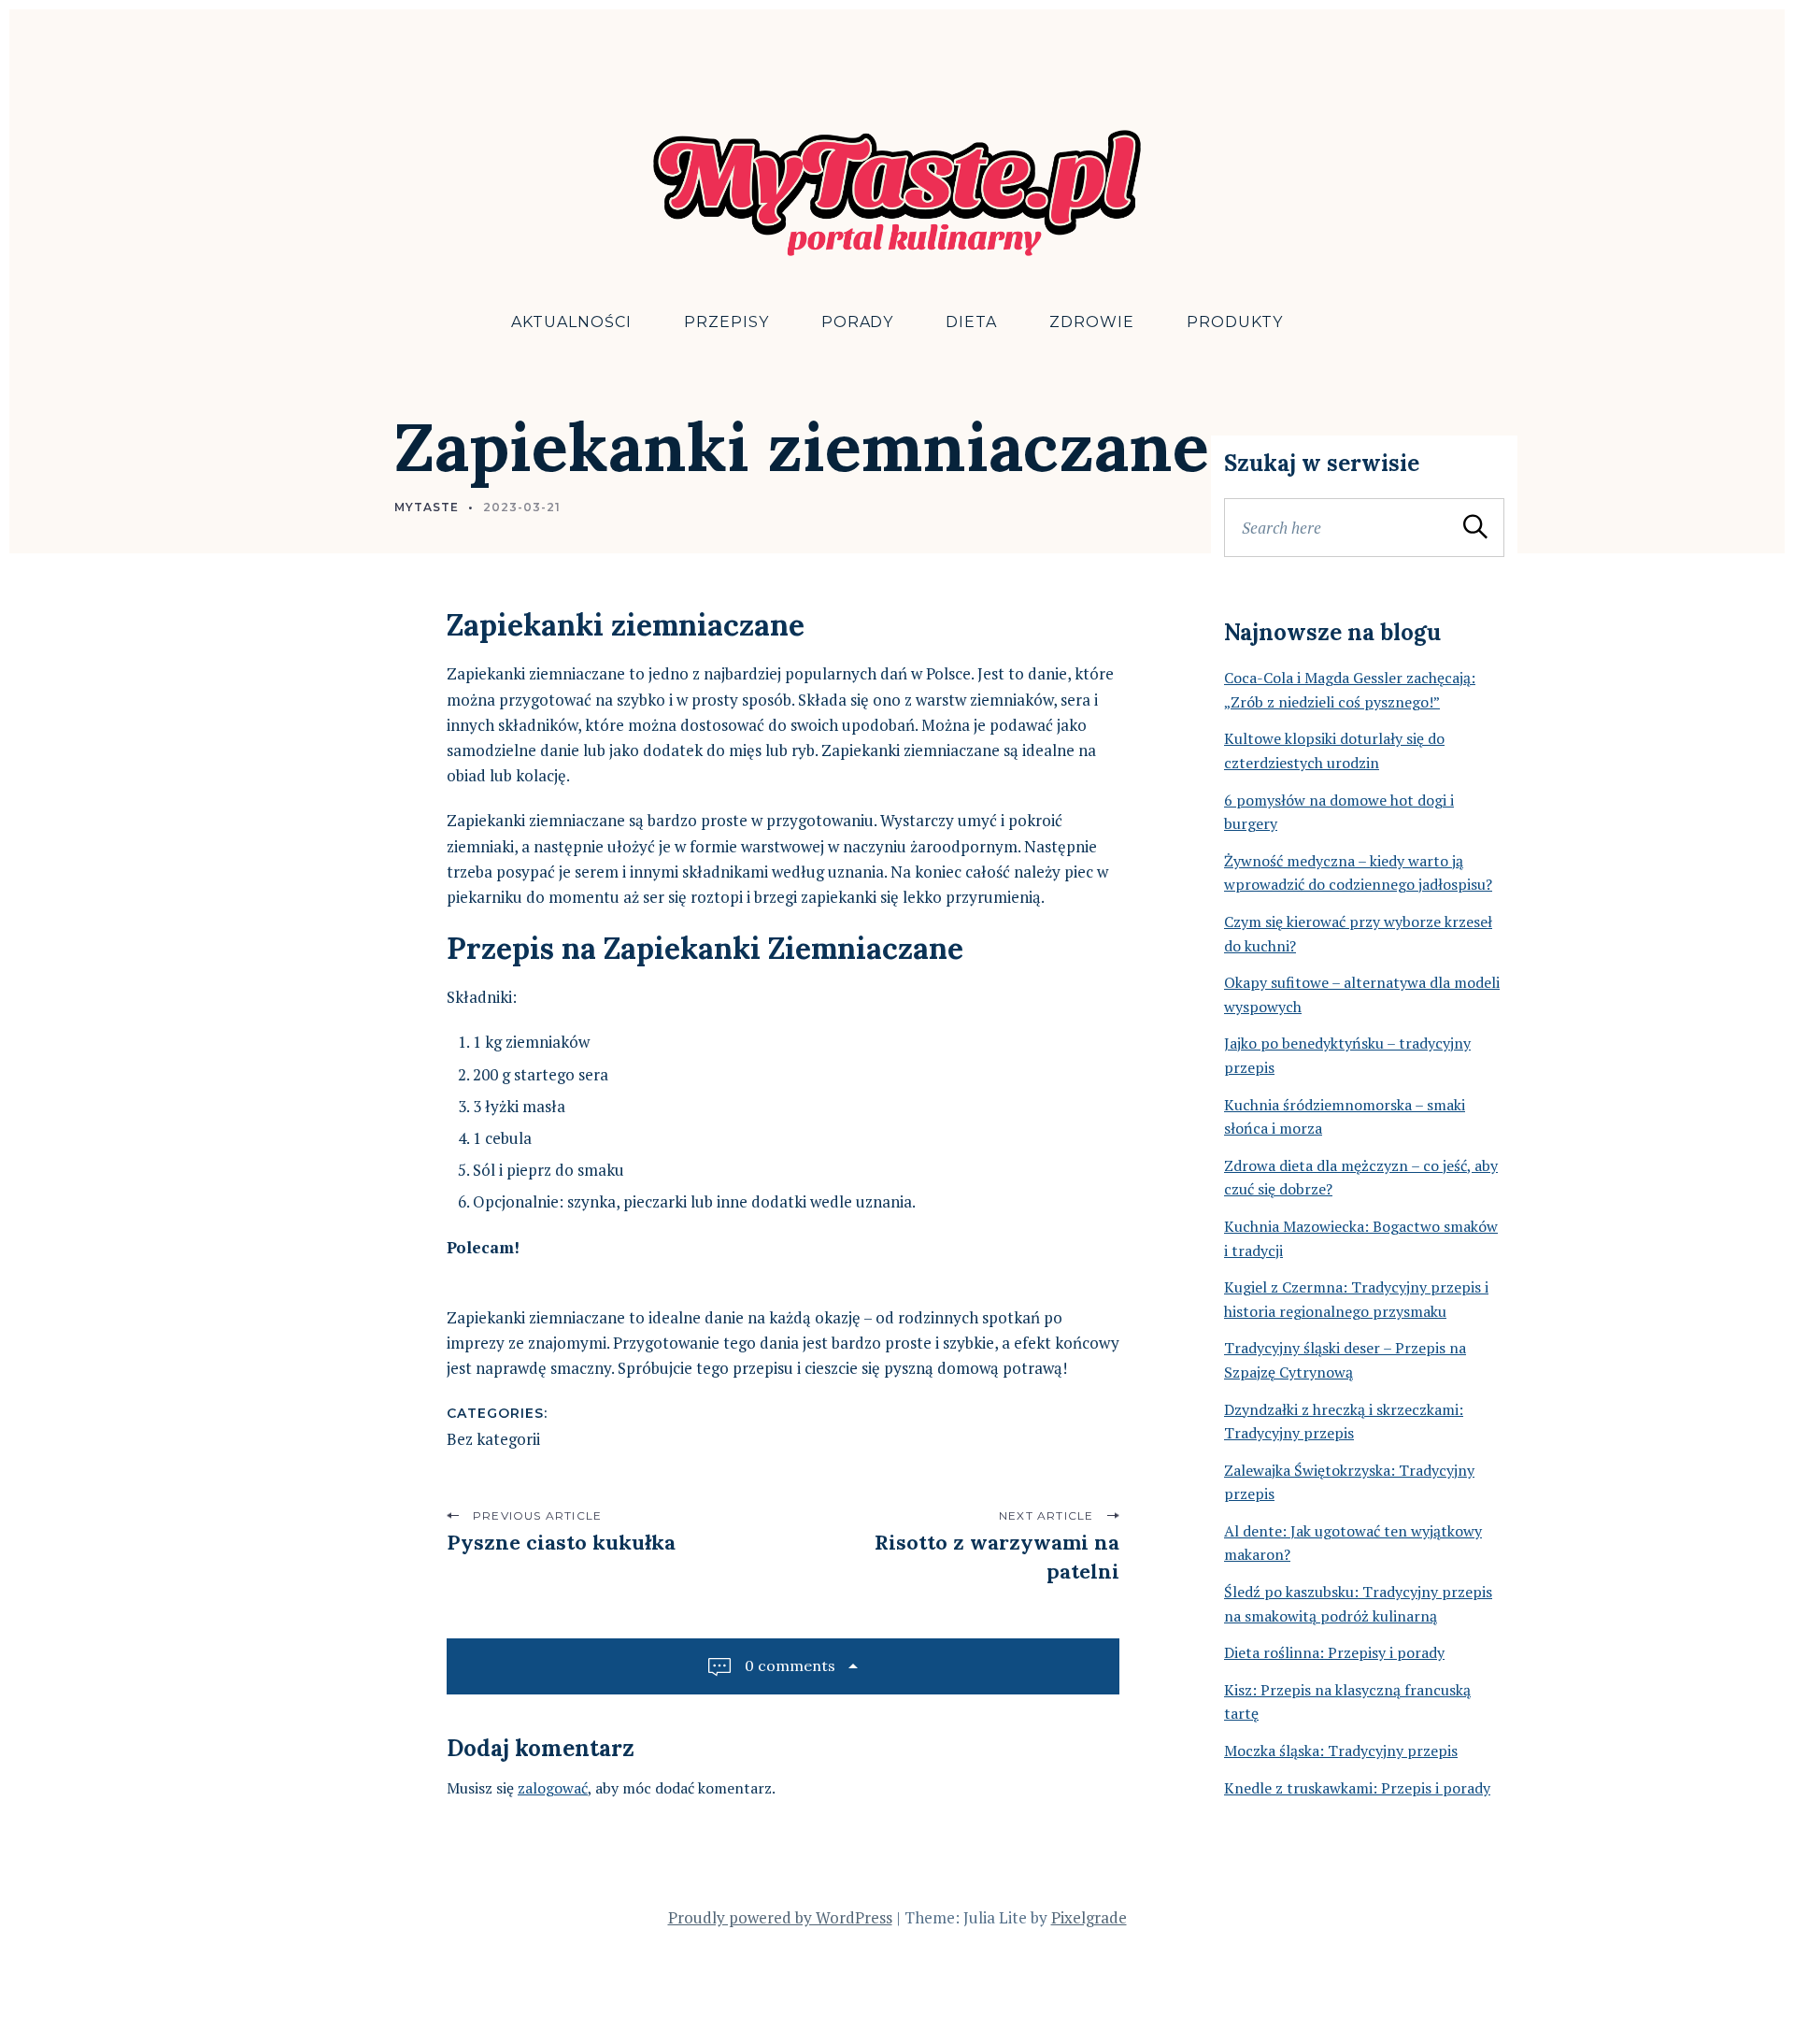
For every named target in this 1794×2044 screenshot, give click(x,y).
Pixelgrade (1089, 1917)
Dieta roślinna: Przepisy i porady (1334, 1652)
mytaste (427, 507)
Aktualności (571, 322)
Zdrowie (1092, 322)
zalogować (553, 1788)
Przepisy (726, 322)
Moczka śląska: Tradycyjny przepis (1341, 1751)
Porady (858, 322)
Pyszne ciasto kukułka (561, 1542)
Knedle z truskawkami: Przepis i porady (1357, 1788)
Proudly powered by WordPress (780, 1917)
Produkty (1235, 322)
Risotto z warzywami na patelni (997, 1557)
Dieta (971, 322)
